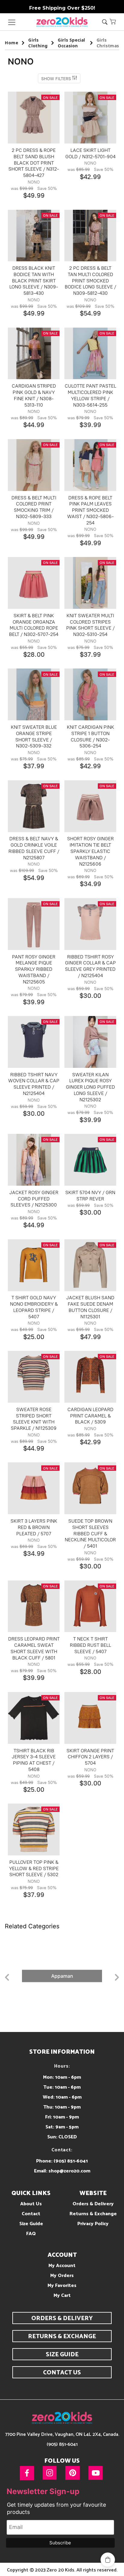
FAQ (31, 2234)
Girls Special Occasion (71, 43)
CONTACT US (62, 2373)
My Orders (62, 2276)
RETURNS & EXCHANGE (62, 2337)
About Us (31, 2204)
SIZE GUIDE (62, 2355)
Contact (31, 2214)
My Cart (62, 2296)
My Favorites (62, 2286)
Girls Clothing (38, 43)
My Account (62, 2266)
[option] (62, 1976)
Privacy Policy (93, 2224)
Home (11, 43)
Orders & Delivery (93, 2204)
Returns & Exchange (93, 2214)
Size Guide (31, 2224)
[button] (113, 21)
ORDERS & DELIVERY (62, 2318)
